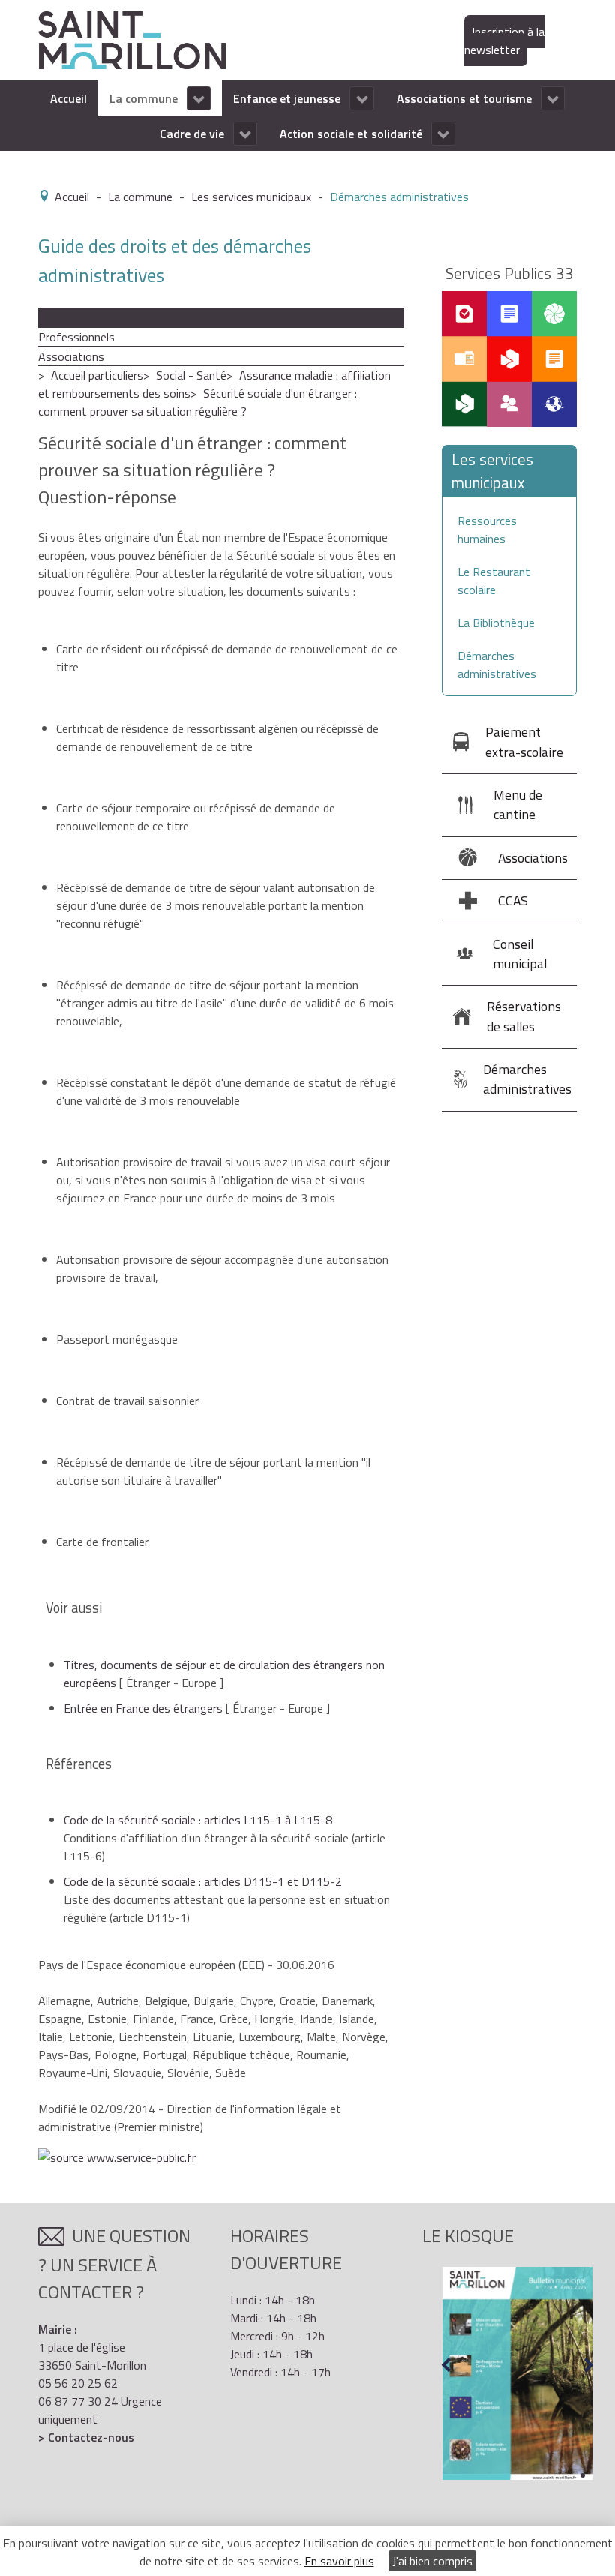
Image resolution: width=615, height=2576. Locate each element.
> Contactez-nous (86, 2437)
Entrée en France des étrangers (143, 1708)
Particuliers (66, 317)
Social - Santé (191, 375)
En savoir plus (339, 2561)
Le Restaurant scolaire (494, 581)
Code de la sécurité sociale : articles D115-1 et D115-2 (203, 1881)
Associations (71, 356)
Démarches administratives (497, 665)
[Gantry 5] (132, 39)
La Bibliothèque (496, 623)
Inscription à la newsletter (504, 41)
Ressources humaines (487, 530)
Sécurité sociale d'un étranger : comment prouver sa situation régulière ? (198, 402)
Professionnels (76, 337)
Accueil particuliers (97, 375)
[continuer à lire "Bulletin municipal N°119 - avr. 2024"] (517, 2373)
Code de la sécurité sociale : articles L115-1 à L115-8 (198, 1820)
